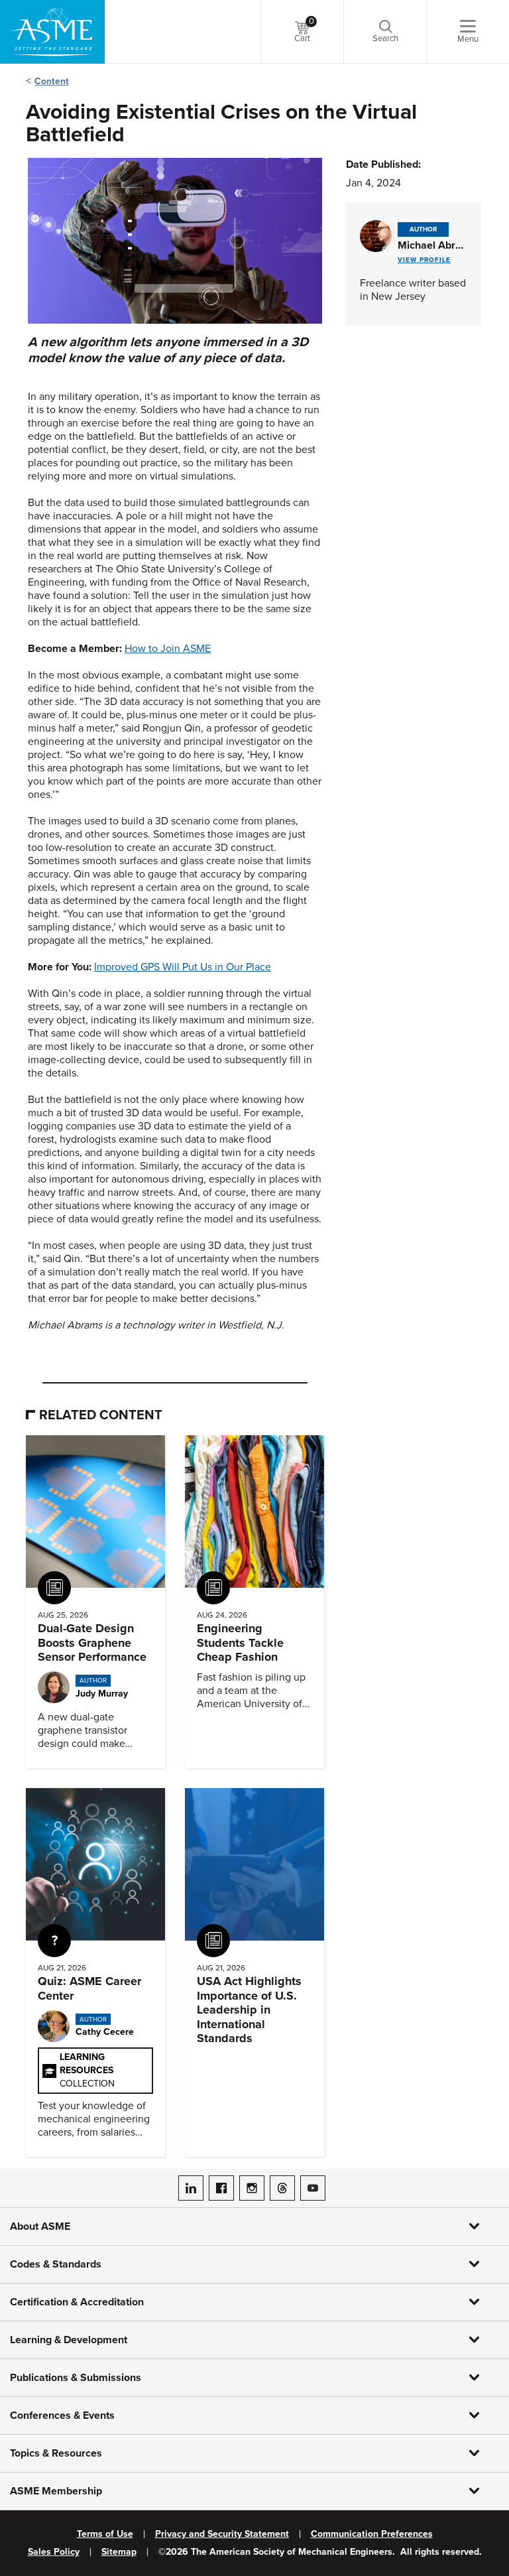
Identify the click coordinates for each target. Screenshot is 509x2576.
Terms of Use (105, 2534)
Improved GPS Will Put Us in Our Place (183, 967)
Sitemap (119, 2552)
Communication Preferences (372, 2534)
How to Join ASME (168, 649)
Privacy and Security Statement (222, 2534)
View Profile (424, 260)
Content (52, 81)
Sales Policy (54, 2552)
